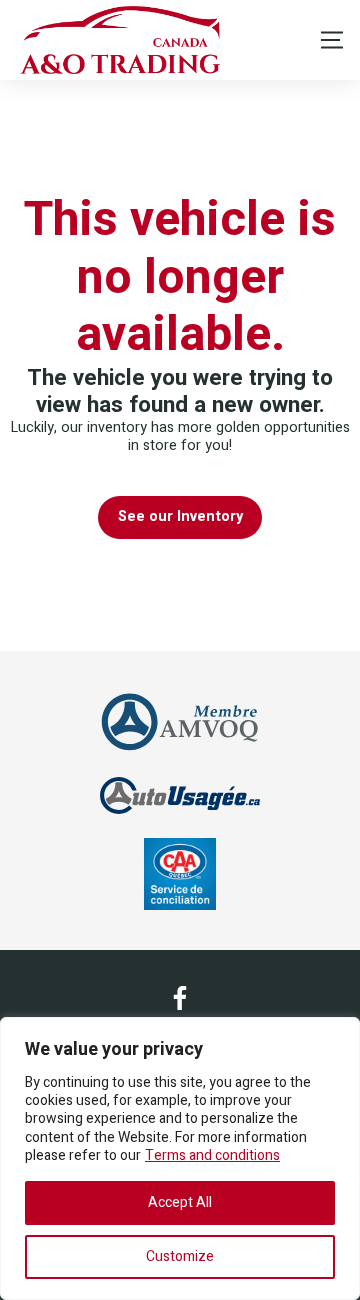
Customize (180, 1256)
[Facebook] (180, 998)
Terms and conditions (212, 1155)
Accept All (180, 1202)
